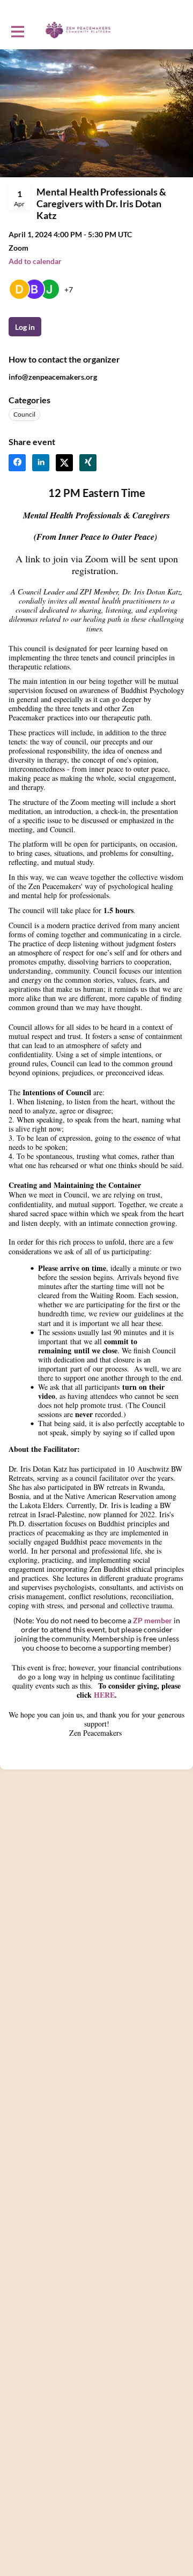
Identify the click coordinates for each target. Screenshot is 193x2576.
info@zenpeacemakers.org (53, 377)
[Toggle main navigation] (17, 31)
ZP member (153, 1620)
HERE (104, 1695)
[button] (35, 261)
